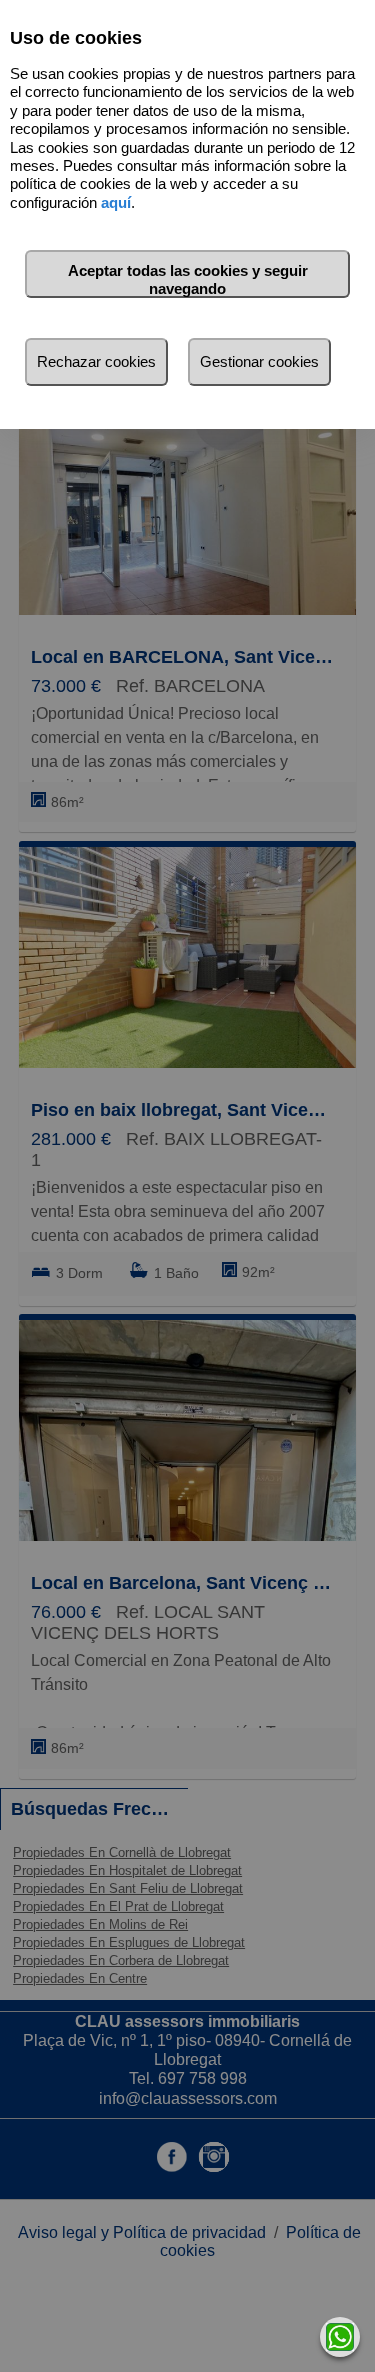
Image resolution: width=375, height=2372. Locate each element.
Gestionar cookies (259, 361)
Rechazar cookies (96, 361)
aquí (116, 202)
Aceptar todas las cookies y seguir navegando (188, 279)
